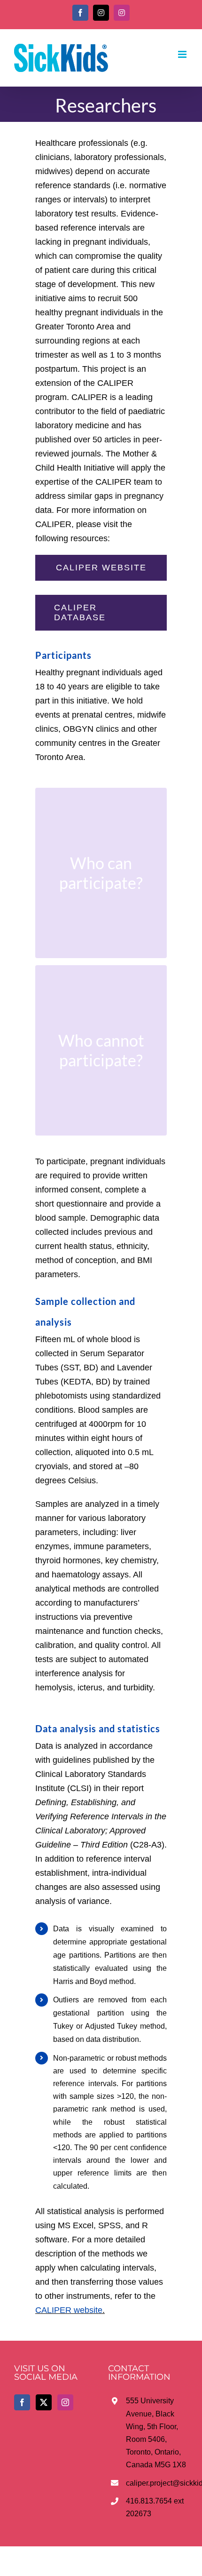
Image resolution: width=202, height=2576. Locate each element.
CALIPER (115, 383)
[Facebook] (22, 2402)
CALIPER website (69, 2310)
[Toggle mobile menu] (183, 54)
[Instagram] (65, 2402)
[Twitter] (44, 2402)
